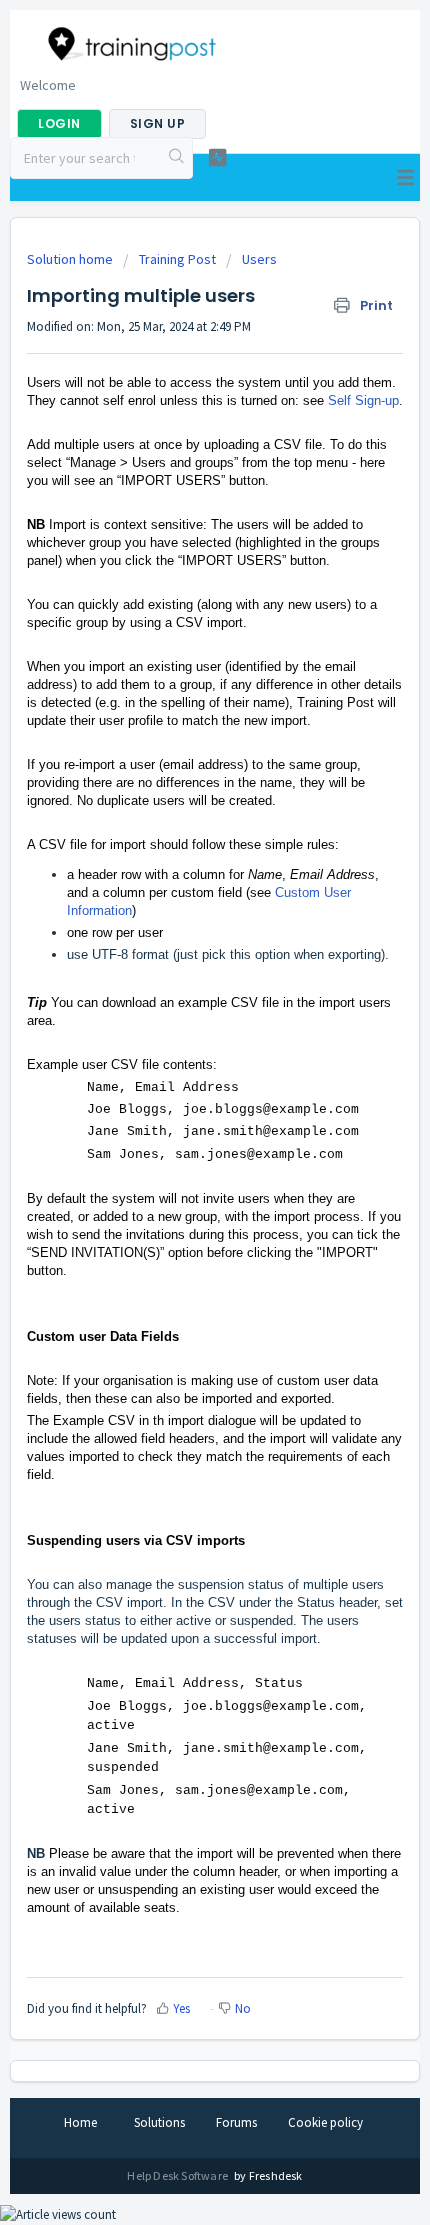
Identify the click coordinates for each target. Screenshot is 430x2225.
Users (259, 259)
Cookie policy (325, 2122)
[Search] (177, 158)
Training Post (177, 259)
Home (80, 2122)
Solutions (159, 2122)
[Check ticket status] (217, 157)
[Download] (178, 1122)
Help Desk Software (178, 2175)
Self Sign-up (363, 400)
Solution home (71, 259)
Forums (236, 2122)
